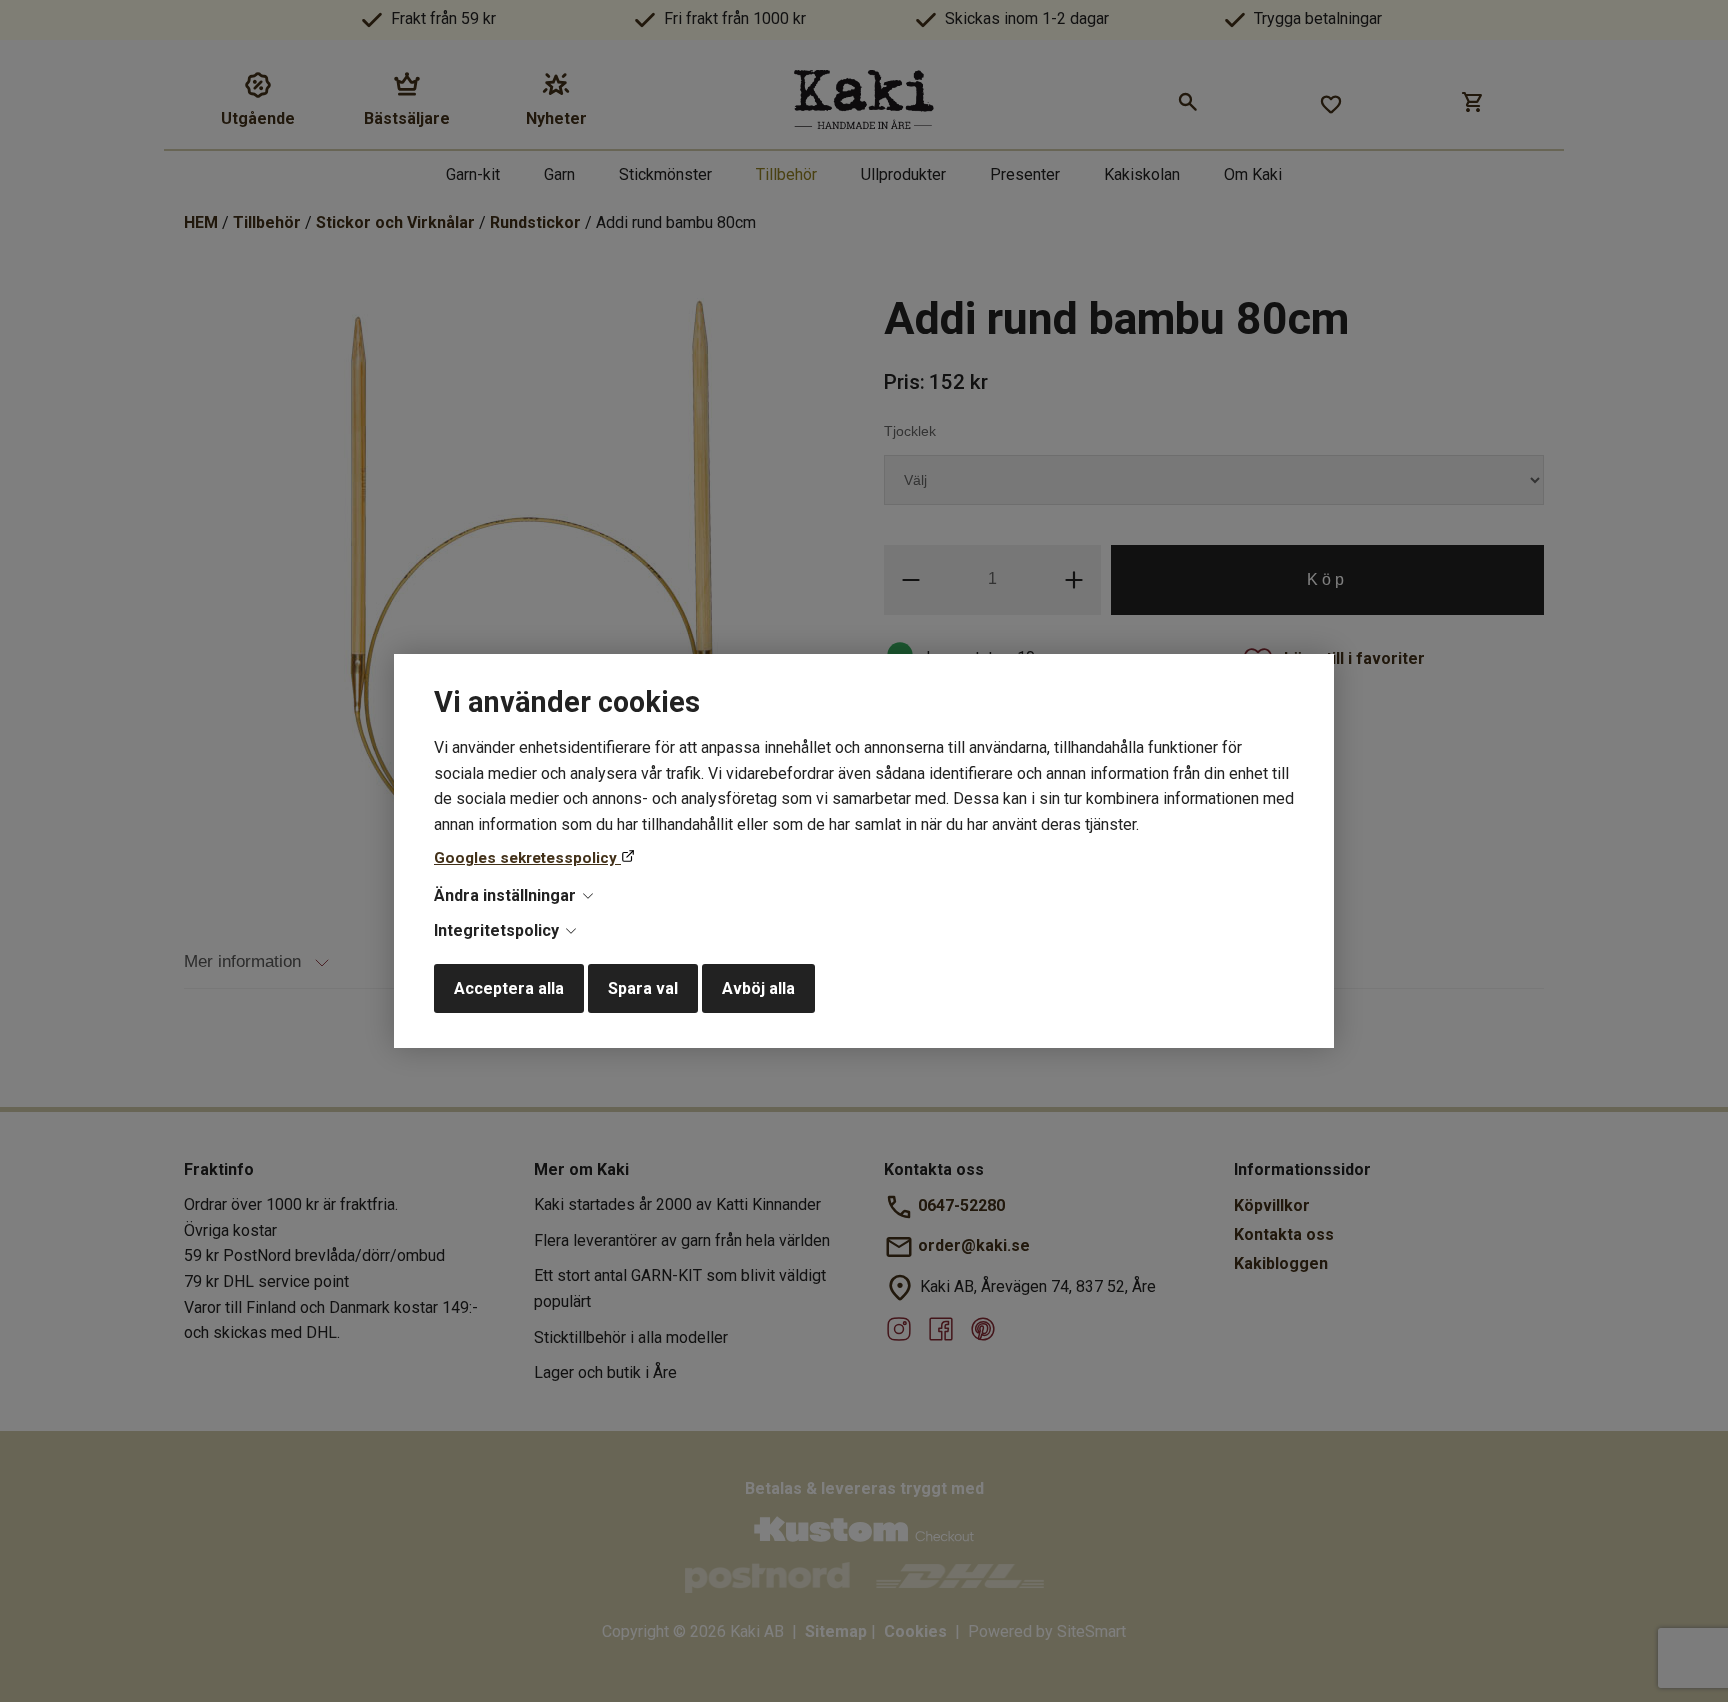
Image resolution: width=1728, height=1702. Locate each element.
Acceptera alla (509, 988)
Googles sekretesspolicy (527, 858)
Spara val (643, 988)
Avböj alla (758, 988)
